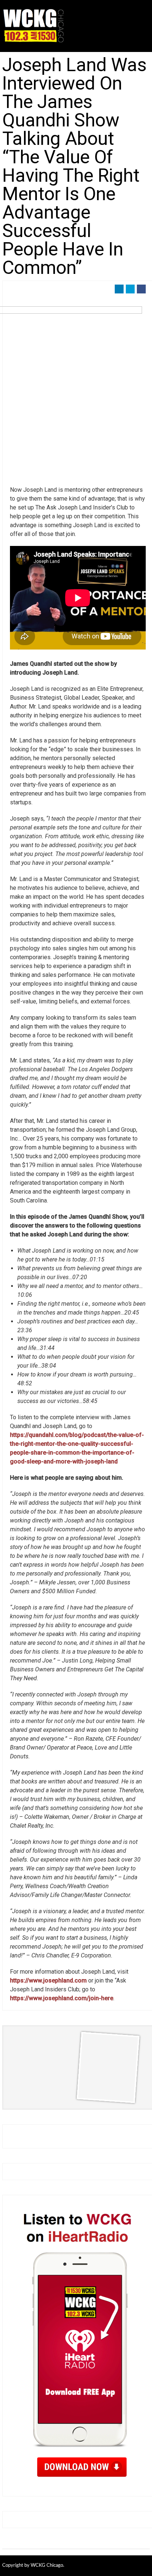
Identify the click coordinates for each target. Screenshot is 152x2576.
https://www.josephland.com (48, 1980)
